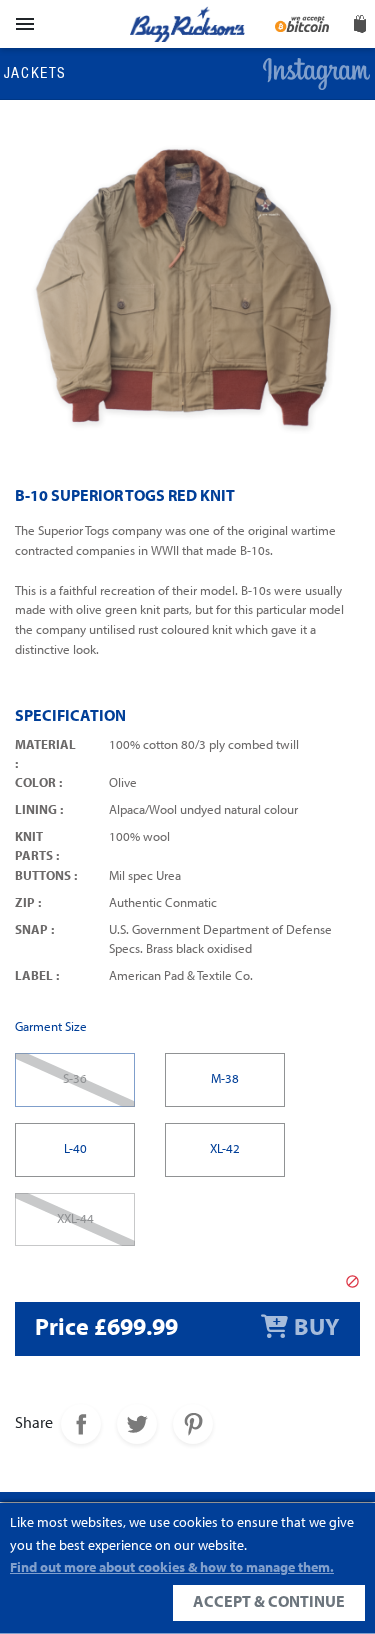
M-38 (225, 1079)
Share (81, 1424)
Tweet (137, 1424)
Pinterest (193, 1424)
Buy (316, 1329)
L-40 (75, 1149)
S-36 (75, 1079)
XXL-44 (75, 1219)
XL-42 (225, 1149)
